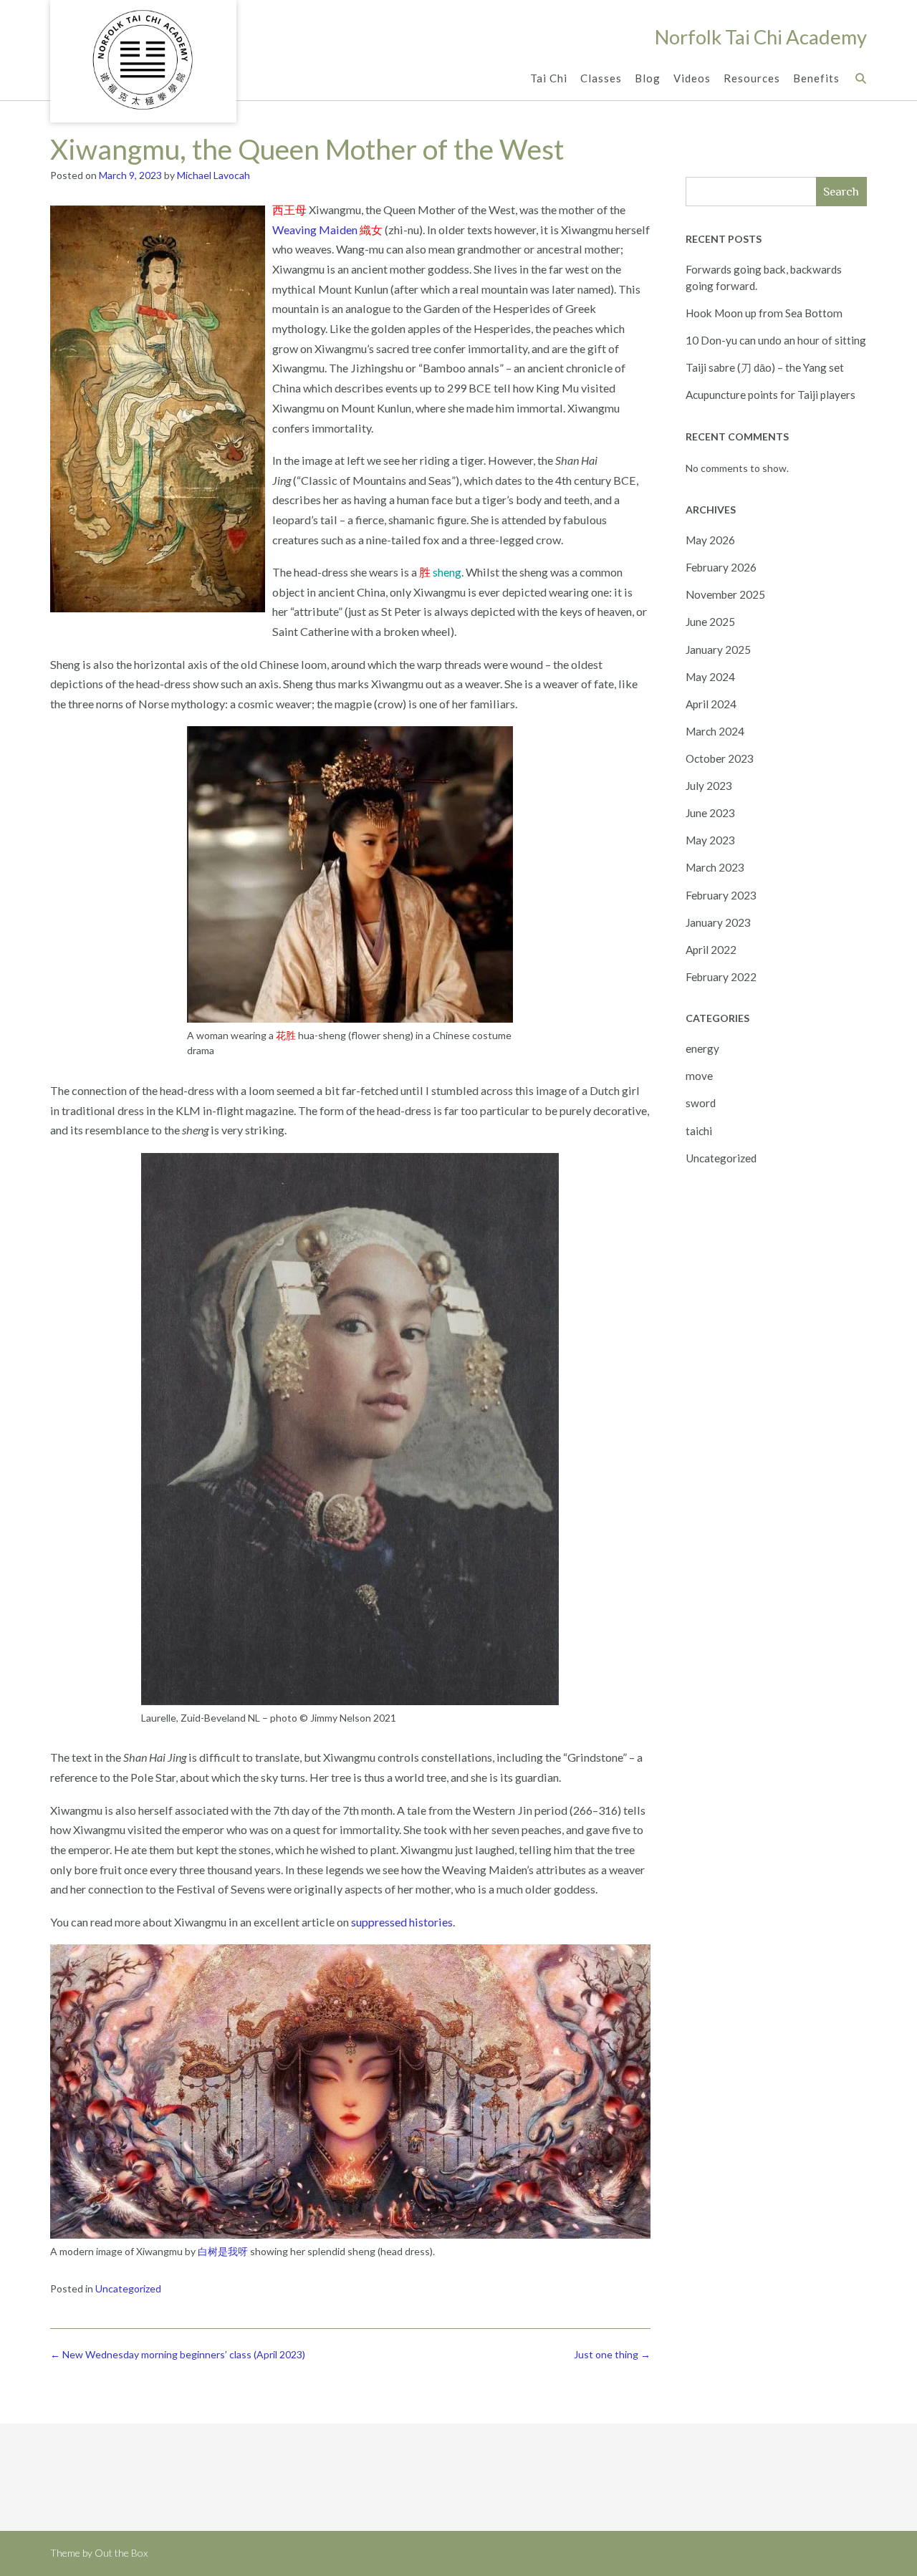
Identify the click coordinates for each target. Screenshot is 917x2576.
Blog (648, 78)
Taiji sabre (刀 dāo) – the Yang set (765, 367)
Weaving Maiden (315, 230)
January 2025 (718, 650)
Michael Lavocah (213, 175)
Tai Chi (549, 78)
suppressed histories (402, 1922)
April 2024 (711, 704)
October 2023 (720, 758)
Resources (752, 78)
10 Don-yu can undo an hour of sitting (776, 340)
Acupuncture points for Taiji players (770, 395)
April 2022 (711, 950)
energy (702, 1048)
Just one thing (612, 2354)
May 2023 (710, 840)
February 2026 (721, 567)
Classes (601, 78)
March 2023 (715, 867)
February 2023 (721, 895)
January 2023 (718, 922)
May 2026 (710, 540)
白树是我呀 (223, 2251)
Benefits (816, 78)
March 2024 (715, 731)
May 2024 (710, 677)
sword (701, 1103)
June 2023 (710, 813)
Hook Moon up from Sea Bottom (764, 313)
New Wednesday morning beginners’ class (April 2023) (178, 2354)
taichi (699, 1131)
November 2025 (725, 594)
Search (841, 192)
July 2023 (709, 786)
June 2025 (710, 622)
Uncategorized (128, 2288)
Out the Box (121, 2553)
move (699, 1076)
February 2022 (721, 977)
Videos (692, 78)
